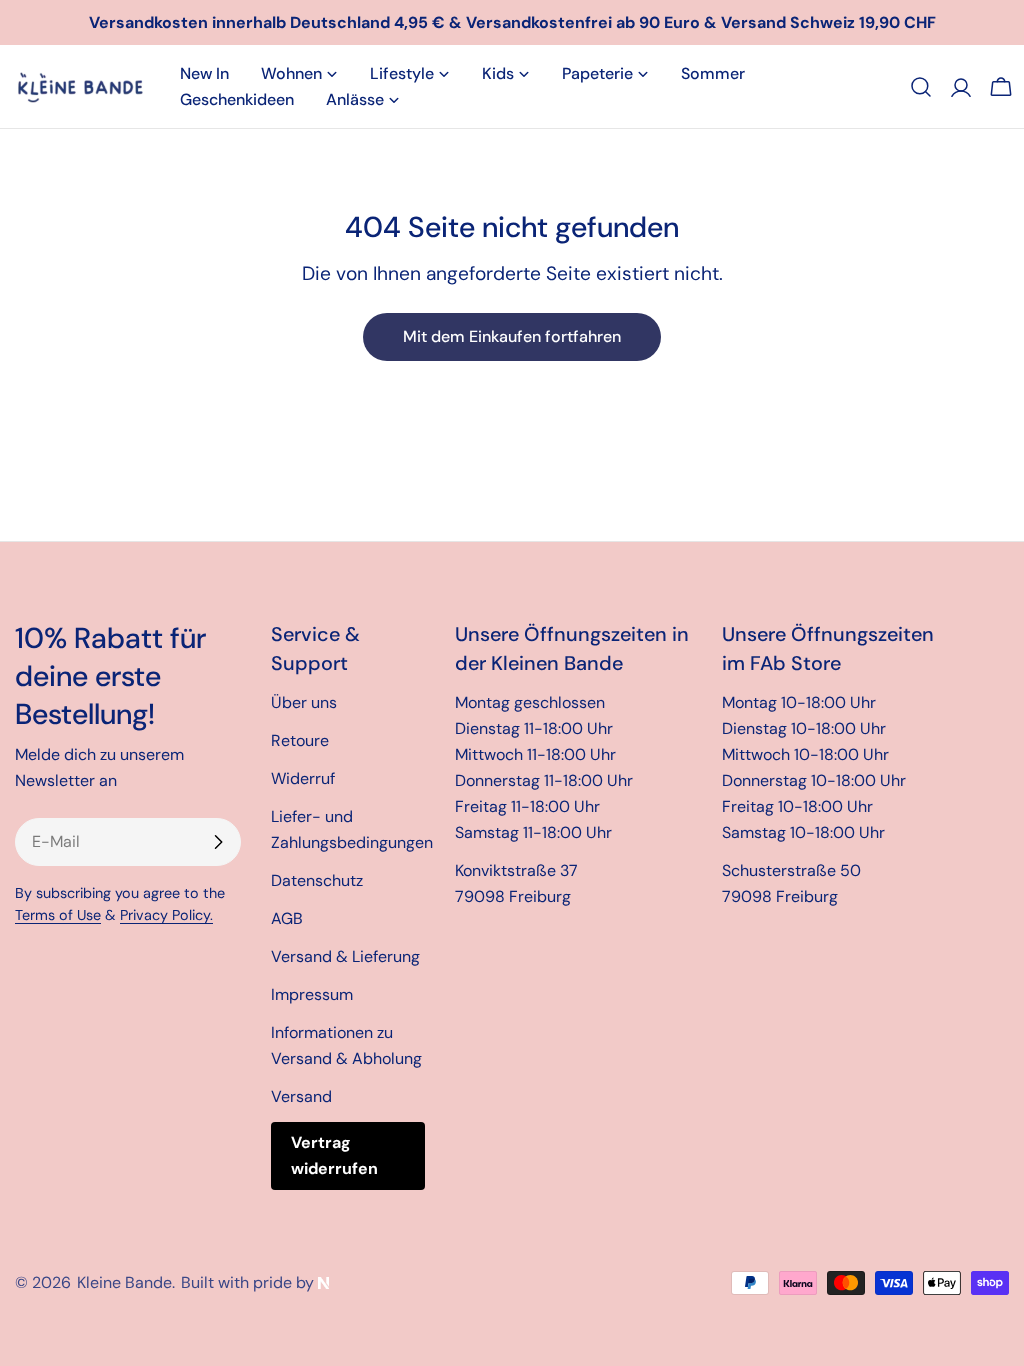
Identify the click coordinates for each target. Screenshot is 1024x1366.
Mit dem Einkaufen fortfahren (512, 336)
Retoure (300, 740)
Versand (301, 1096)
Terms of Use (58, 915)
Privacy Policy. (166, 915)
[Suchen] (921, 87)
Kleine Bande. (126, 1282)
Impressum (312, 994)
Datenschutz (317, 880)
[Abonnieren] (218, 842)
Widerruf (303, 778)
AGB (287, 918)
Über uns (304, 702)
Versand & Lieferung (345, 956)
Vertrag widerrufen (334, 1155)
